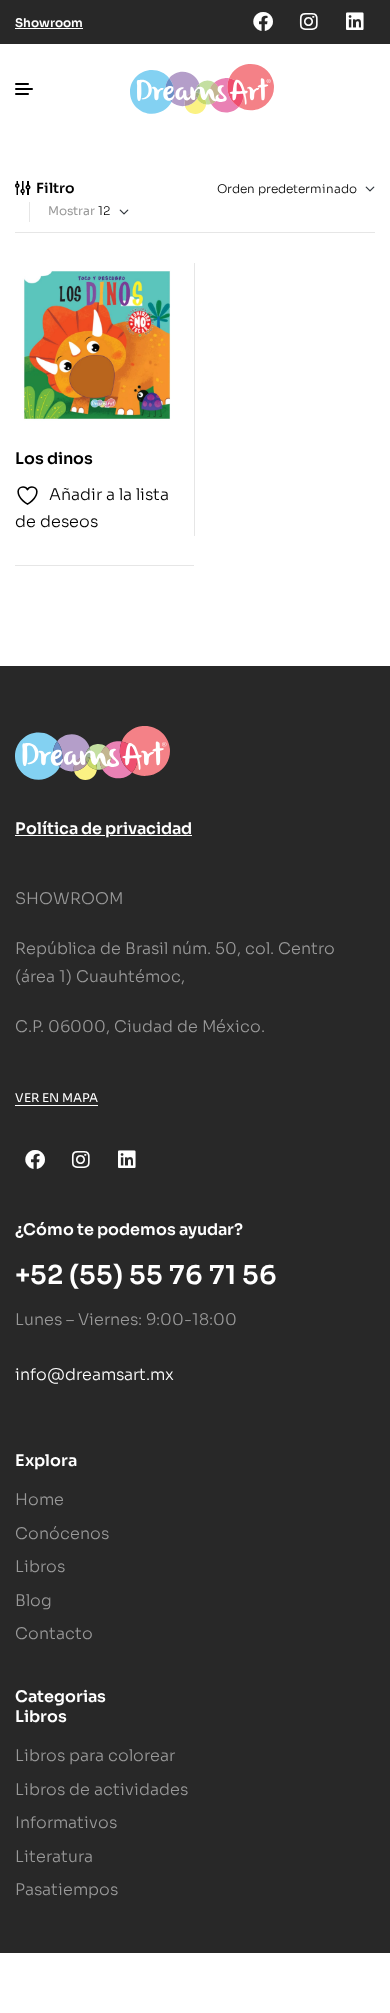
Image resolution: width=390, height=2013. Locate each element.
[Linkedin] (355, 22)
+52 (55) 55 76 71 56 (146, 1275)
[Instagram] (309, 22)
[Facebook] (263, 22)
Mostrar (71, 210)
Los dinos (54, 458)
